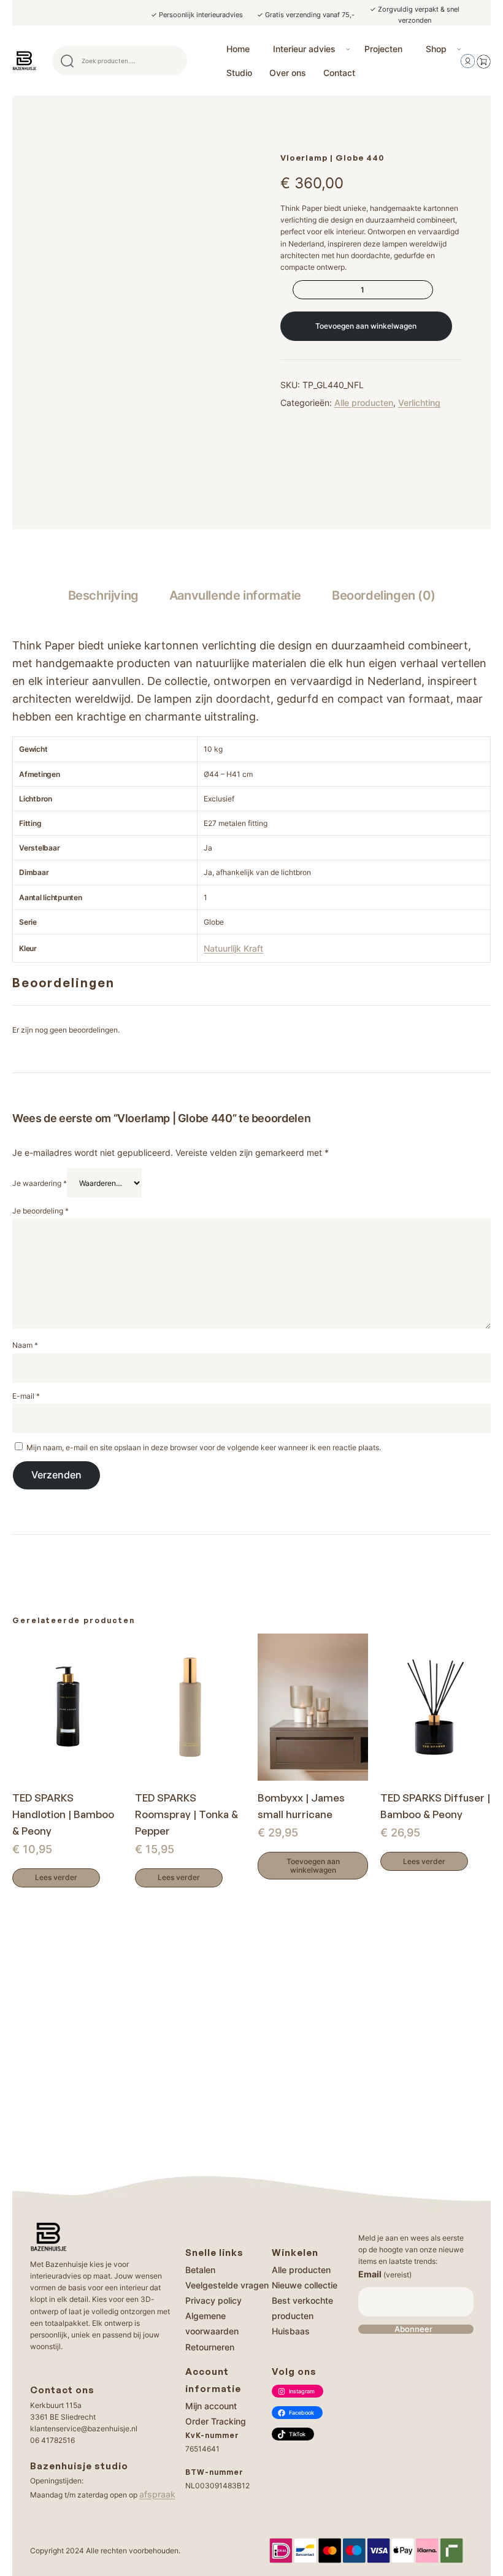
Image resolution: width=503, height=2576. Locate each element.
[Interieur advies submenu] (348, 49)
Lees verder (56, 1877)
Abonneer (413, 2329)
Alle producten (364, 403)
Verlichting (419, 403)
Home (238, 49)
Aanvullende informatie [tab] (235, 595)
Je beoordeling (40, 1211)
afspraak (157, 2494)
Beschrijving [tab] (103, 595)
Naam (25, 1345)
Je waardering (40, 1183)
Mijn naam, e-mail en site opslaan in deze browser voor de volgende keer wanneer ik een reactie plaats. (204, 1447)
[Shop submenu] (459, 49)
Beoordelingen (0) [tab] (383, 595)
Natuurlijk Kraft (233, 948)
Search (172, 61)
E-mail (26, 1396)
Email (385, 2274)
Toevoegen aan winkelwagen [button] (313, 1866)
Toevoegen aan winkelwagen (366, 326)
